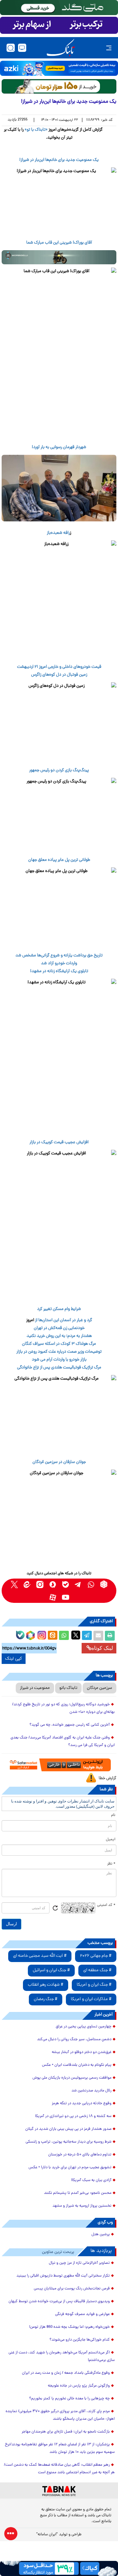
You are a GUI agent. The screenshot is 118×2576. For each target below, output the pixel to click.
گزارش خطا (108, 1778)
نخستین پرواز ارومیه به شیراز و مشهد (82, 2206)
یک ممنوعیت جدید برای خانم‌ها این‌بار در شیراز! (59, 160)
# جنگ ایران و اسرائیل (51, 1970)
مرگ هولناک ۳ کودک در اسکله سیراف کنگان (59, 1344)
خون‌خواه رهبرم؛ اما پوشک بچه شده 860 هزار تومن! (69, 2327)
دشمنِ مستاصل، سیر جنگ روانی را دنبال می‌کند (74, 2040)
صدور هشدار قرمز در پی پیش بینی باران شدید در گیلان (68, 2129)
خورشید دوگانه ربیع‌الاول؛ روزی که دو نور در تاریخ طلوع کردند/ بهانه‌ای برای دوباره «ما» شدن (63, 1708)
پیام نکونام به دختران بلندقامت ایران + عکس (77, 2065)
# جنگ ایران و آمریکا (94, 1985)
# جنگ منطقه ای (97, 1970)
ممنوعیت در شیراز (35, 1688)
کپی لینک (14, 1659)
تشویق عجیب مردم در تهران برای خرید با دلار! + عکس (70, 2168)
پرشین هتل (101, 2235)
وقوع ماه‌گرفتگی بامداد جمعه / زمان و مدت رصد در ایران (66, 2373)
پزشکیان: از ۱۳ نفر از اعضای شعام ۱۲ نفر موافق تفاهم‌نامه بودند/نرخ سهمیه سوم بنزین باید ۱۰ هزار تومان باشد (60, 2448)
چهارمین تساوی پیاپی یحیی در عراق (84, 2027)
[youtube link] (65, 1597)
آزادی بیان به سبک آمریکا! (91, 2180)
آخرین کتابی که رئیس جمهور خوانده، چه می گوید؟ (70, 1725)
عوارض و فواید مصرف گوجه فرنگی (82, 2314)
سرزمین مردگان (99, 1688)
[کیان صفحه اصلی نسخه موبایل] (59, 2568)
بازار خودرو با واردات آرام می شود (59, 1360)
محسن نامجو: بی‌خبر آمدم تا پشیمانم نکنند (78, 2193)
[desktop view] (22, 48)
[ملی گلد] (59, 8)
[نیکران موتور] (59, 257)
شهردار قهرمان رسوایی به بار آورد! (59, 447)
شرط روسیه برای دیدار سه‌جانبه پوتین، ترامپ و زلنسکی (69, 2142)
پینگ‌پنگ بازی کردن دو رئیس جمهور (59, 770)
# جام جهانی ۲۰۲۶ (96, 1956)
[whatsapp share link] (64, 1636)
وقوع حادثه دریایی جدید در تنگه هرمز (82, 2104)
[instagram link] (40, 1584)
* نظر (111, 1864)
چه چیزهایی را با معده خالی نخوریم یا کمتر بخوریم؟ (69, 2399)
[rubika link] (104, 1584)
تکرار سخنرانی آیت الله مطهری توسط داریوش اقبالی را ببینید (63, 2276)
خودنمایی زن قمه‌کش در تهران (59, 1328)
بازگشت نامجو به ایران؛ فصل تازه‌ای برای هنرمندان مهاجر (66, 2432)
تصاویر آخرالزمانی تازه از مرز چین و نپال (79, 2263)
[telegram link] (78, 1584)
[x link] (14, 1584)
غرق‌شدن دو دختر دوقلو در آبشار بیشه (82, 2052)
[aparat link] (53, 1597)
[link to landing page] (61, 48)
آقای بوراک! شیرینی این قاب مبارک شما (59, 243)
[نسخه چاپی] (110, 1636)
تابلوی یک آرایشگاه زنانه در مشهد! (59, 971)
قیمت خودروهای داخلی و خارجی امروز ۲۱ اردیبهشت (59, 667)
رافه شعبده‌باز (58, 533)
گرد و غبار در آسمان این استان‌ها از (63, 1320)
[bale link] (65, 1584)
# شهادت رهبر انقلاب (46, 1985)
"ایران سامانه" (47, 2535)
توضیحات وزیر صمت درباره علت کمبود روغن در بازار (59, 1352)
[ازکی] (59, 68)
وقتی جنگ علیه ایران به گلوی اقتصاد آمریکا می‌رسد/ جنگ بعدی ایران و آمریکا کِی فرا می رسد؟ (63, 1742)
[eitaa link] (27, 1584)
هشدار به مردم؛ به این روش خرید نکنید (59, 1336)
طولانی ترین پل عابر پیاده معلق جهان (59, 860)
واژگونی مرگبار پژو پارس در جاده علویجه (79, 2386)
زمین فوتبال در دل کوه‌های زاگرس (59, 675)
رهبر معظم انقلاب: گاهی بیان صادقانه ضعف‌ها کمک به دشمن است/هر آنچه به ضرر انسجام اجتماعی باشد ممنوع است (59, 2469)
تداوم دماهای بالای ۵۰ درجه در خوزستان (80, 2155)
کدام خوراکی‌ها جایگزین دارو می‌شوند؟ (80, 2340)
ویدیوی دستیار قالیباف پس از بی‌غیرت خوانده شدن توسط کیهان (59, 2302)
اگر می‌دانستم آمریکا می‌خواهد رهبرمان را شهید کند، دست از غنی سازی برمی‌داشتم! (62, 2357)
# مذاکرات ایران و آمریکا (91, 1999)
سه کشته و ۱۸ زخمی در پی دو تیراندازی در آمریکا (73, 2116)
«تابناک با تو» (36, 130)
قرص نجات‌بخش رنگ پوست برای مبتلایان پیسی (72, 2289)
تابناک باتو (68, 1688)
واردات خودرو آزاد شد (59, 963)
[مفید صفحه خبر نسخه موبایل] (59, 25)
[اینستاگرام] (41, 1634)
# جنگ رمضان (46, 1999)
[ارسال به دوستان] (98, 1636)
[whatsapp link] (91, 1584)
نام (113, 1815)
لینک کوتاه (102, 1648)
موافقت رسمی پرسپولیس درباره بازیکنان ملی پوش (72, 2078)
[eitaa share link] (52, 1636)
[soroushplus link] (53, 1584)
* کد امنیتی (106, 1905)
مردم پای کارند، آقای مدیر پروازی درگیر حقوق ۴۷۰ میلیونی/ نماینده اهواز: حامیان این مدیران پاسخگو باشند (60, 2415)
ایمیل (111, 1840)
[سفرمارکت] (59, 1765)
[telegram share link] (87, 1636)
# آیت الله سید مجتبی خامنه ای (40, 1956)
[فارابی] (59, 86)
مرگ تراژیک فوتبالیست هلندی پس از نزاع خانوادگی (59, 1368)
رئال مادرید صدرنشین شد (91, 2091)
